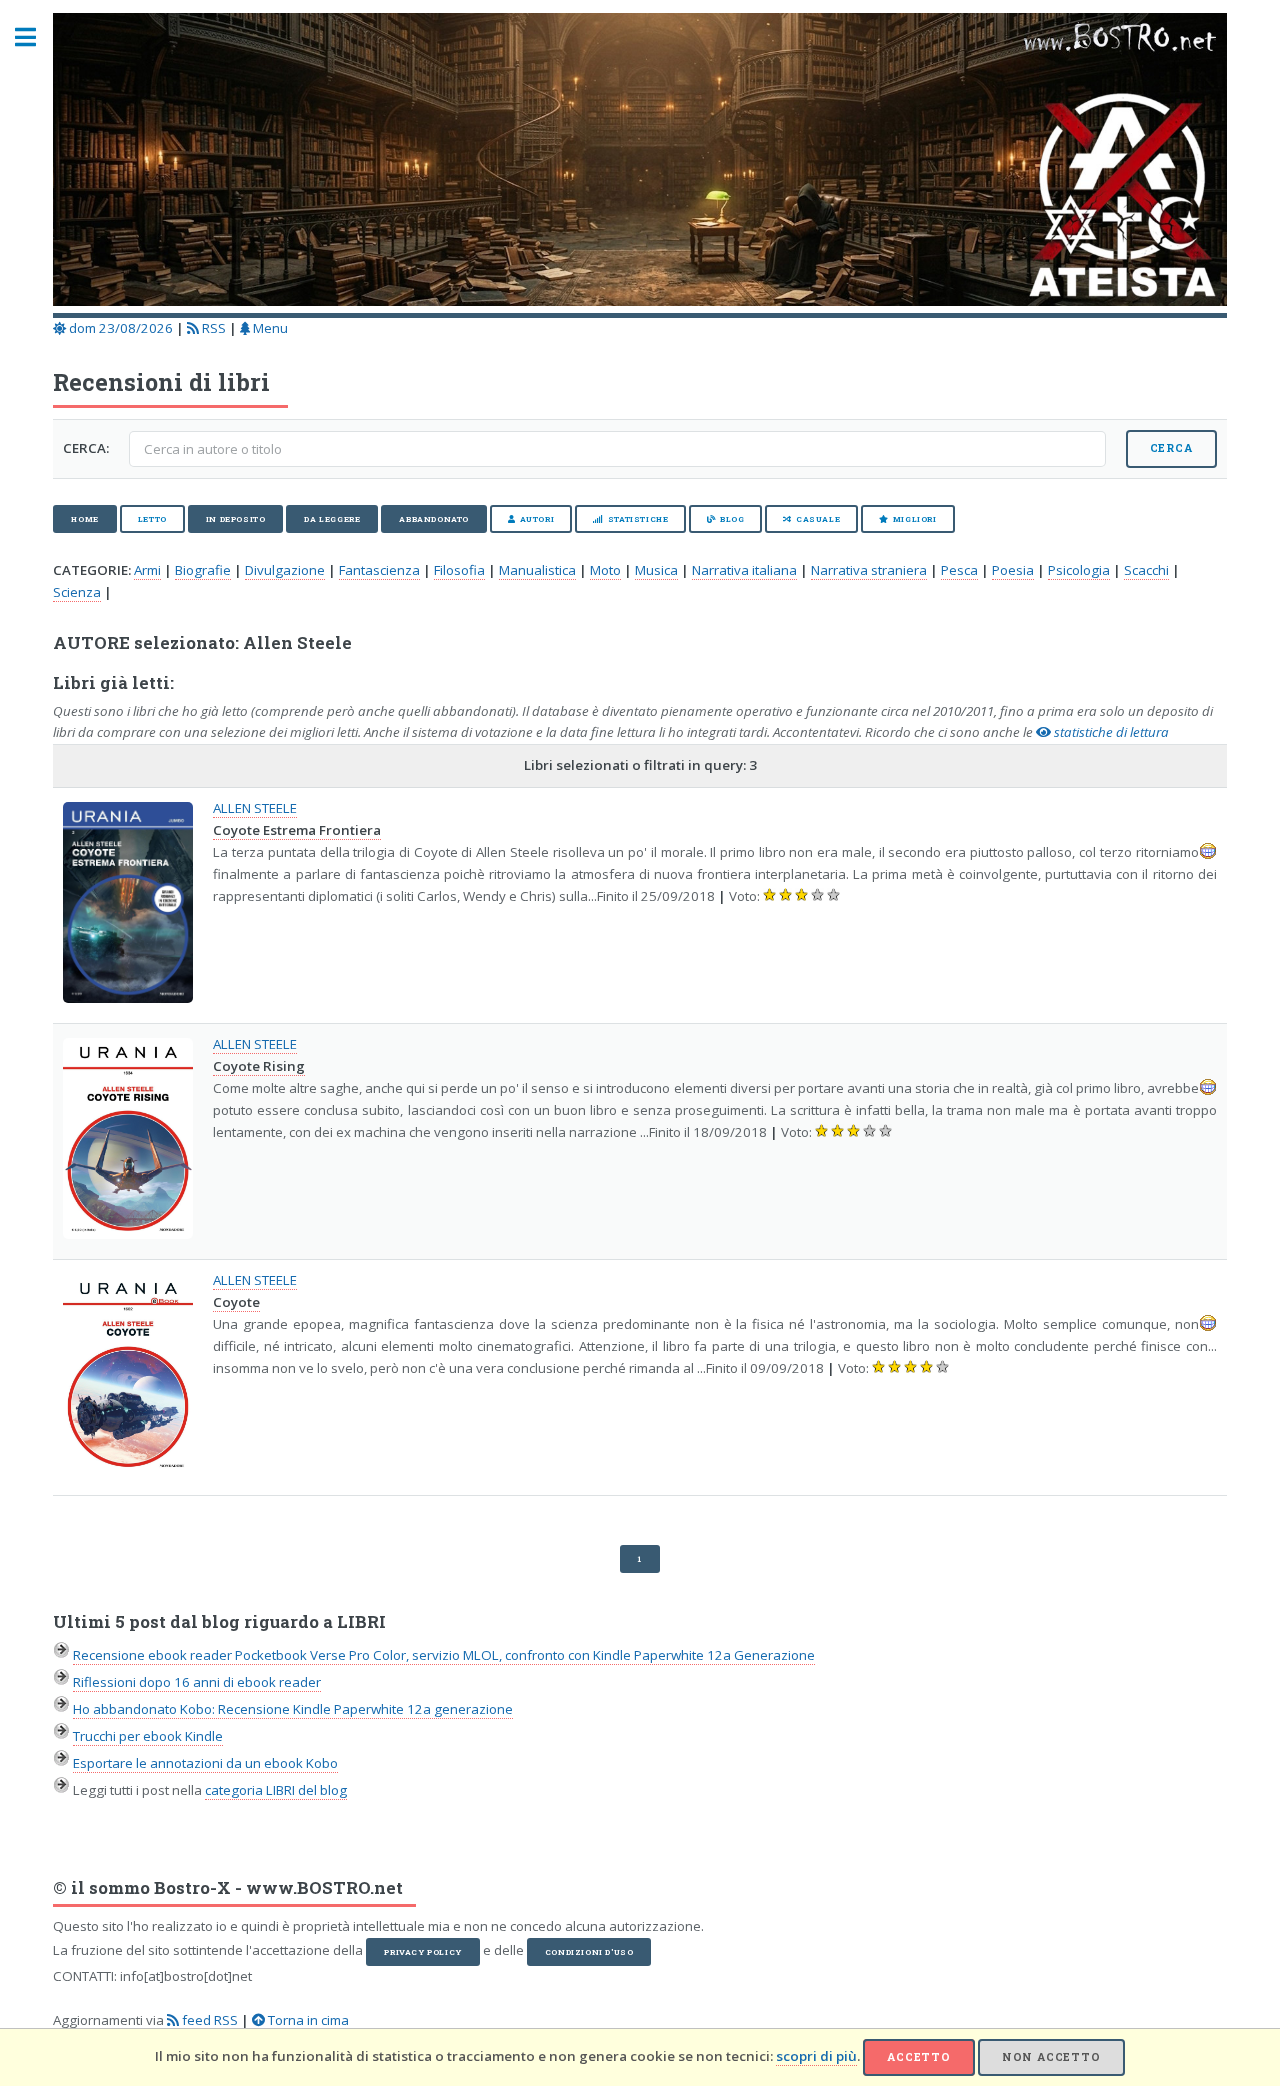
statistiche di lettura (1110, 732)
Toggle (36, 37)
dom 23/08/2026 (119, 328)
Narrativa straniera (869, 570)
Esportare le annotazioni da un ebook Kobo (205, 1763)
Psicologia (1079, 570)
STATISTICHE (638, 519)
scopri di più (816, 2056)
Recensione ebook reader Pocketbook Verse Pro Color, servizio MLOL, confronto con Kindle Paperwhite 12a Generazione (444, 1655)
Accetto (919, 2057)
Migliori (915, 519)
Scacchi (1146, 570)
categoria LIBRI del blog (276, 1790)
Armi (147, 570)
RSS (212, 328)
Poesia (1013, 570)
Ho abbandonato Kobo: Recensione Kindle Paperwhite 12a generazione (293, 1709)
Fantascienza (379, 570)
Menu (269, 328)
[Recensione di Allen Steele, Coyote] (128, 1375)
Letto (152, 519)
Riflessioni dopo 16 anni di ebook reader (197, 1682)
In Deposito (236, 519)
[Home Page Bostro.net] (639, 163)
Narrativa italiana (744, 570)
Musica (656, 570)
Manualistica (537, 570)
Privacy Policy (422, 1952)
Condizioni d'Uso (589, 1952)
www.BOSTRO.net (324, 1888)
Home (84, 519)
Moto (605, 570)
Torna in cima (307, 2020)
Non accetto (1051, 2057)
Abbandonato (434, 519)
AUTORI (537, 519)
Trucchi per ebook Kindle (148, 1736)
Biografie (203, 570)
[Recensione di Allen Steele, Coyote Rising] (128, 1139)
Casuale (818, 519)
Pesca (959, 570)
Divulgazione (285, 570)
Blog (732, 519)
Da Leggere (332, 519)
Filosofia (459, 570)
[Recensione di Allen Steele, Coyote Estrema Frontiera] (128, 903)
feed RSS (208, 2020)
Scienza (77, 592)
